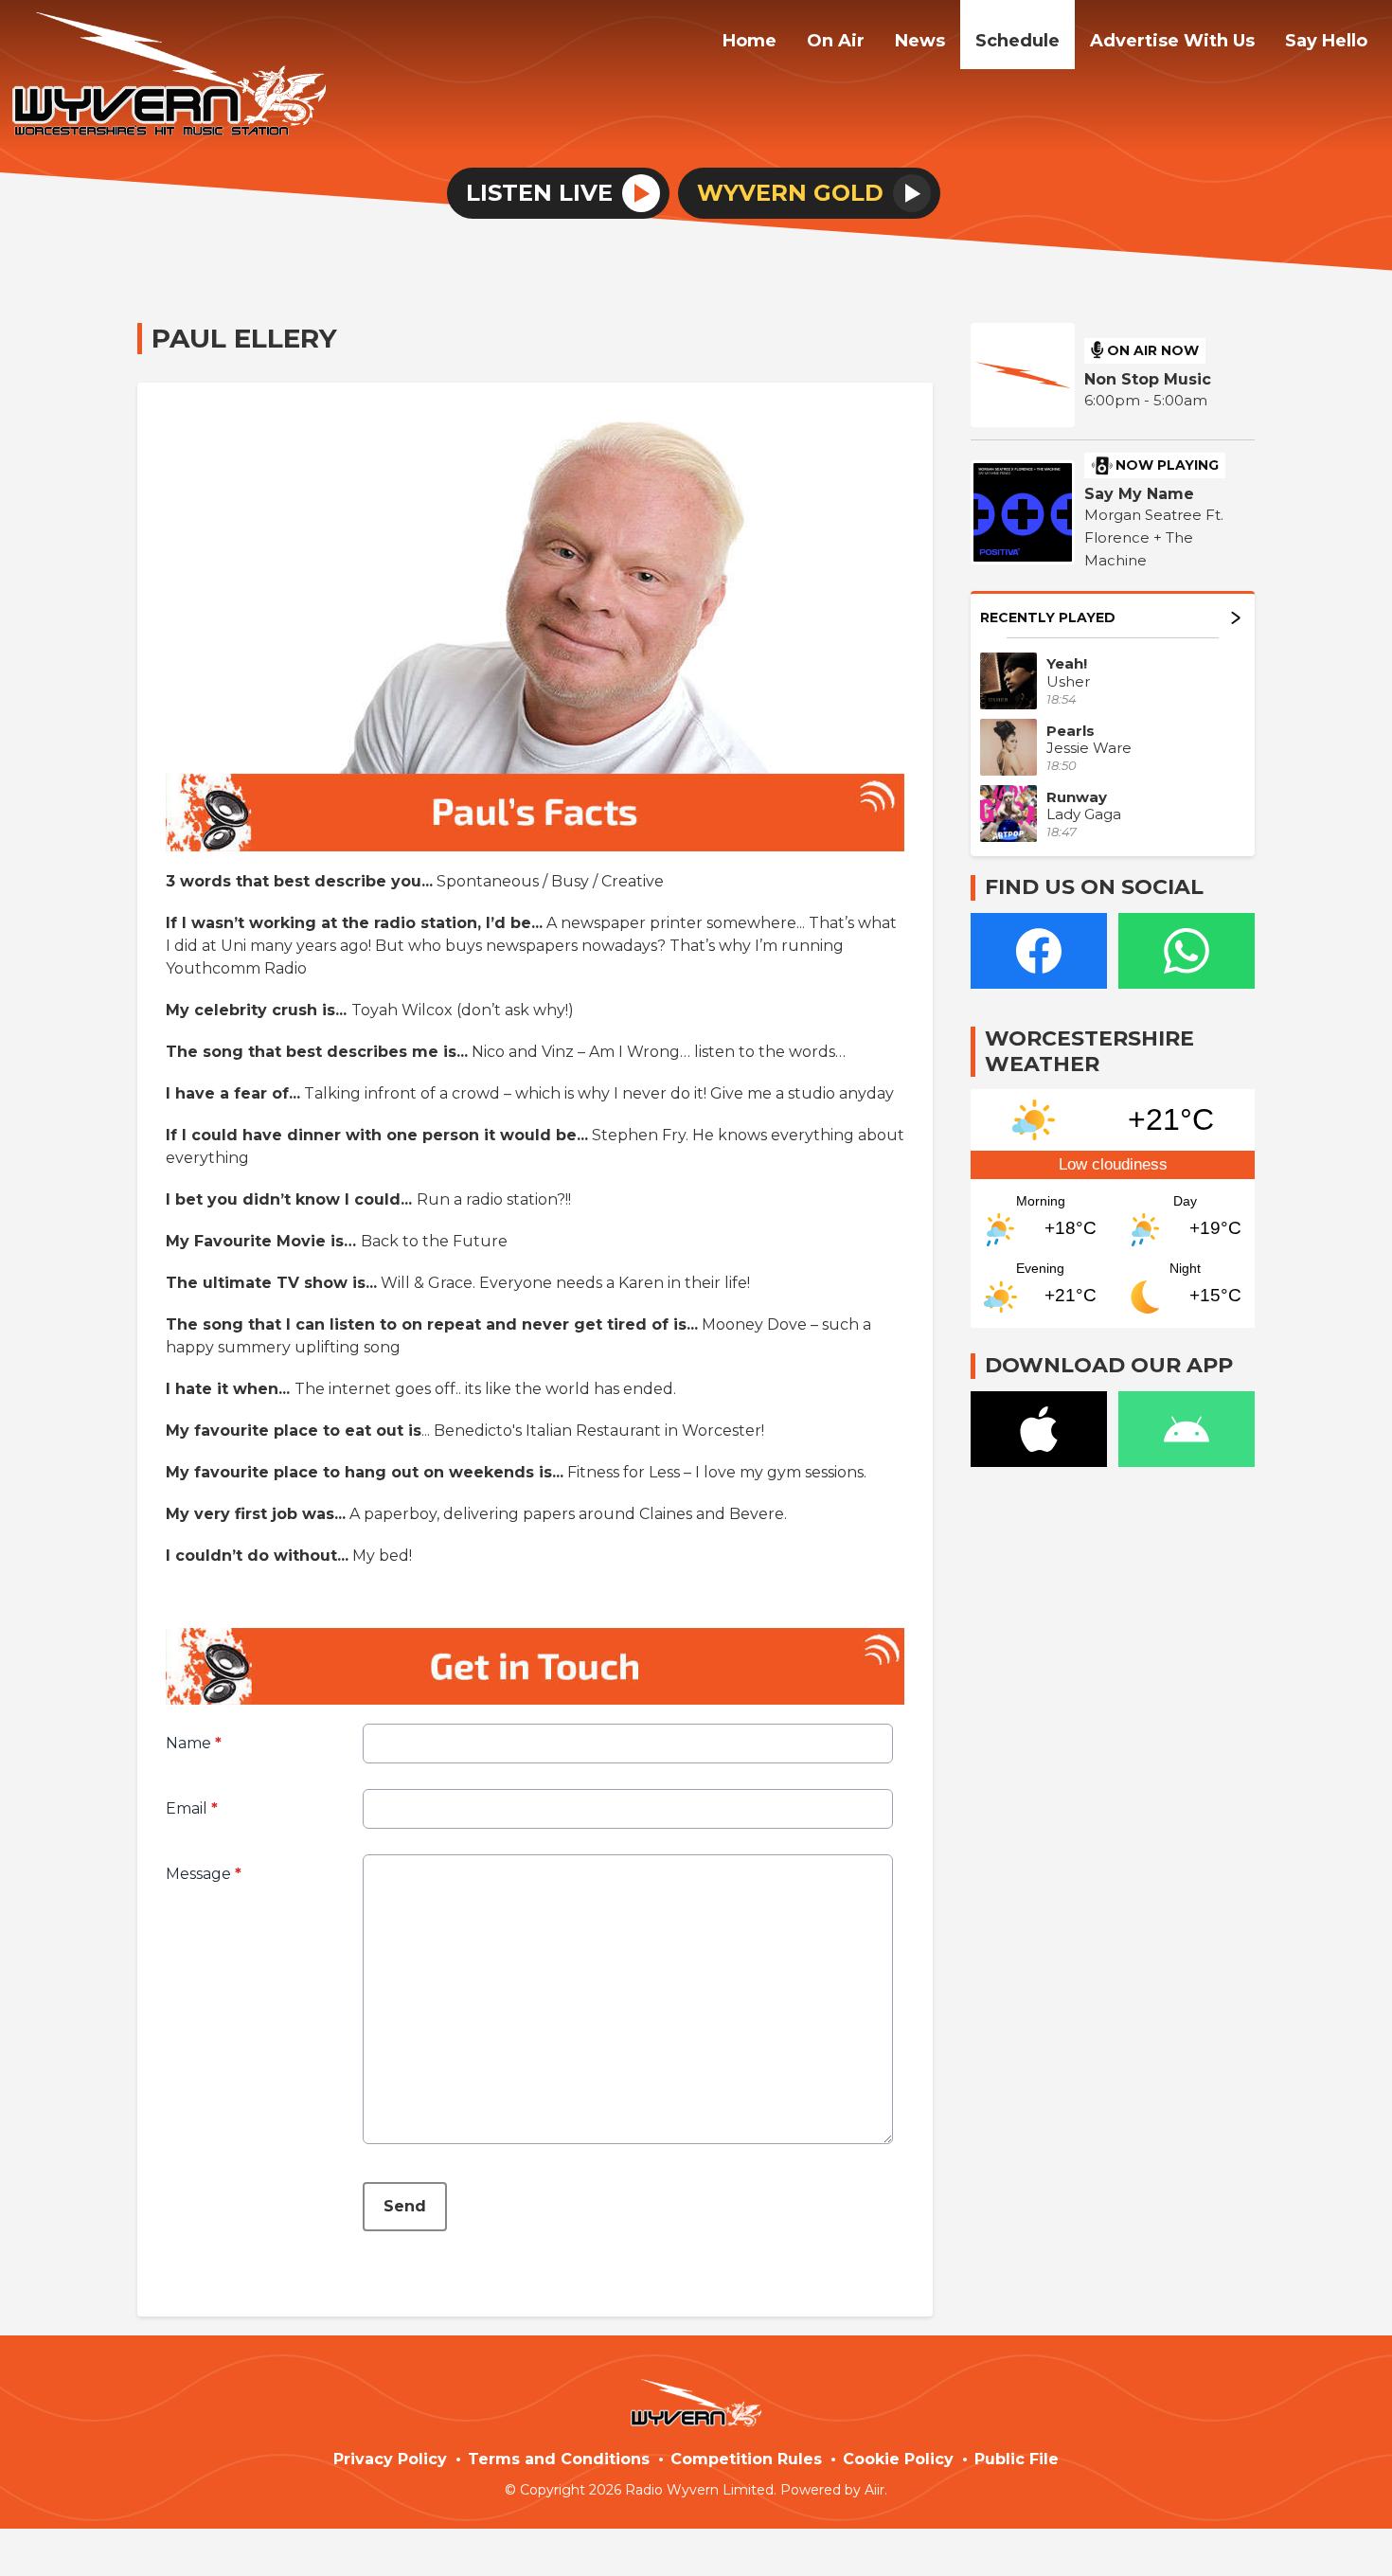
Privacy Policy (390, 2459)
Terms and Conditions (559, 2459)
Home (750, 41)
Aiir (874, 2490)
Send (405, 2206)
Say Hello (1326, 41)
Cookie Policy (898, 2459)
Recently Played (1048, 617)
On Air (836, 41)
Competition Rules (746, 2459)
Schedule (1017, 41)
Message (204, 1874)
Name (194, 1743)
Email (192, 1808)
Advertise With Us (1172, 41)
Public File (1017, 2459)
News (920, 41)
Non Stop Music (1148, 379)
